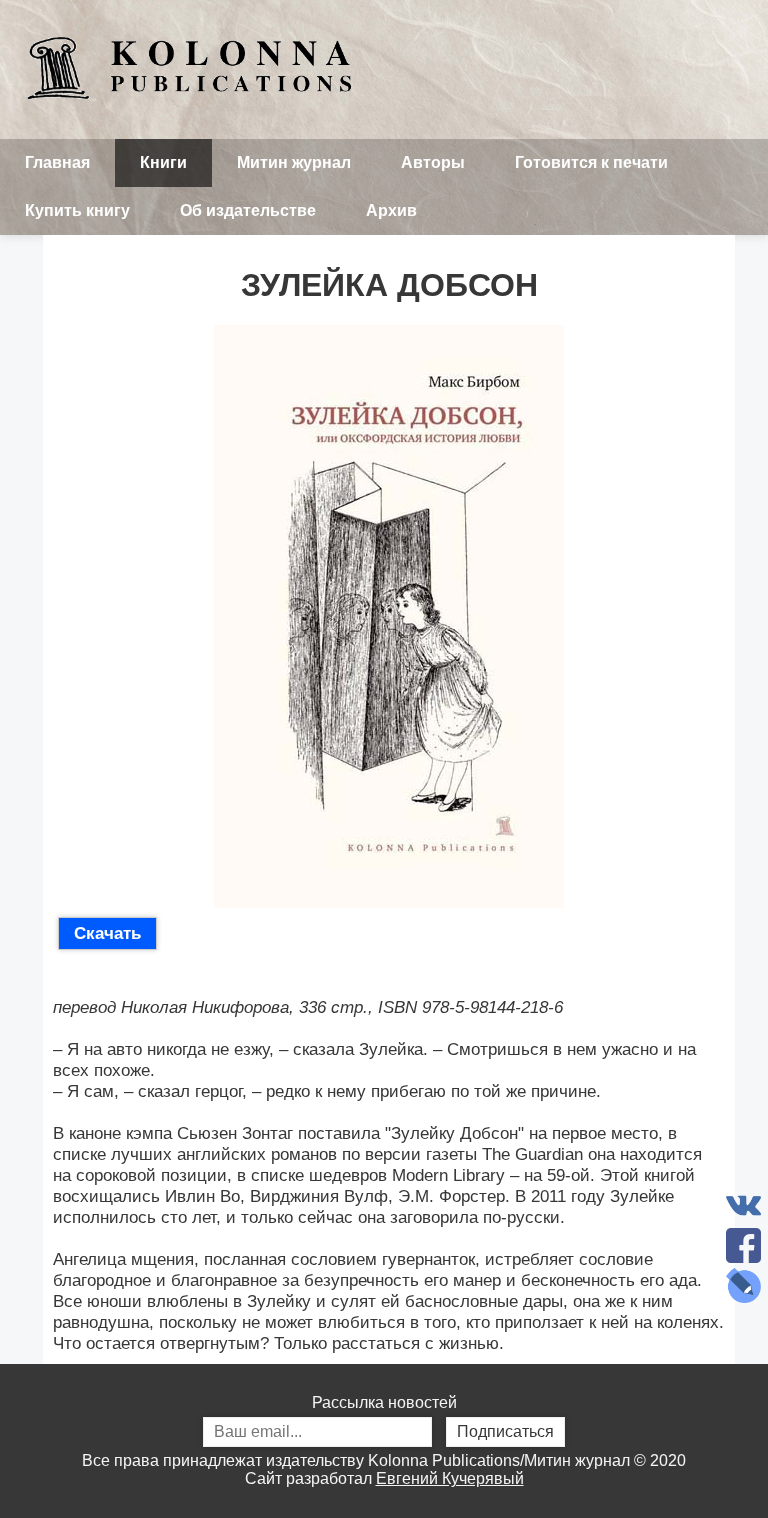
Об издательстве (248, 210)
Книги (163, 162)
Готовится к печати (591, 162)
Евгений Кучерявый (450, 1478)
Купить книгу (77, 210)
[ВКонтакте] (743, 1205)
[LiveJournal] (743, 1285)
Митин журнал (294, 162)
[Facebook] (743, 1245)
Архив (391, 210)
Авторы (433, 162)
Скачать (107, 933)
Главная (57, 162)
